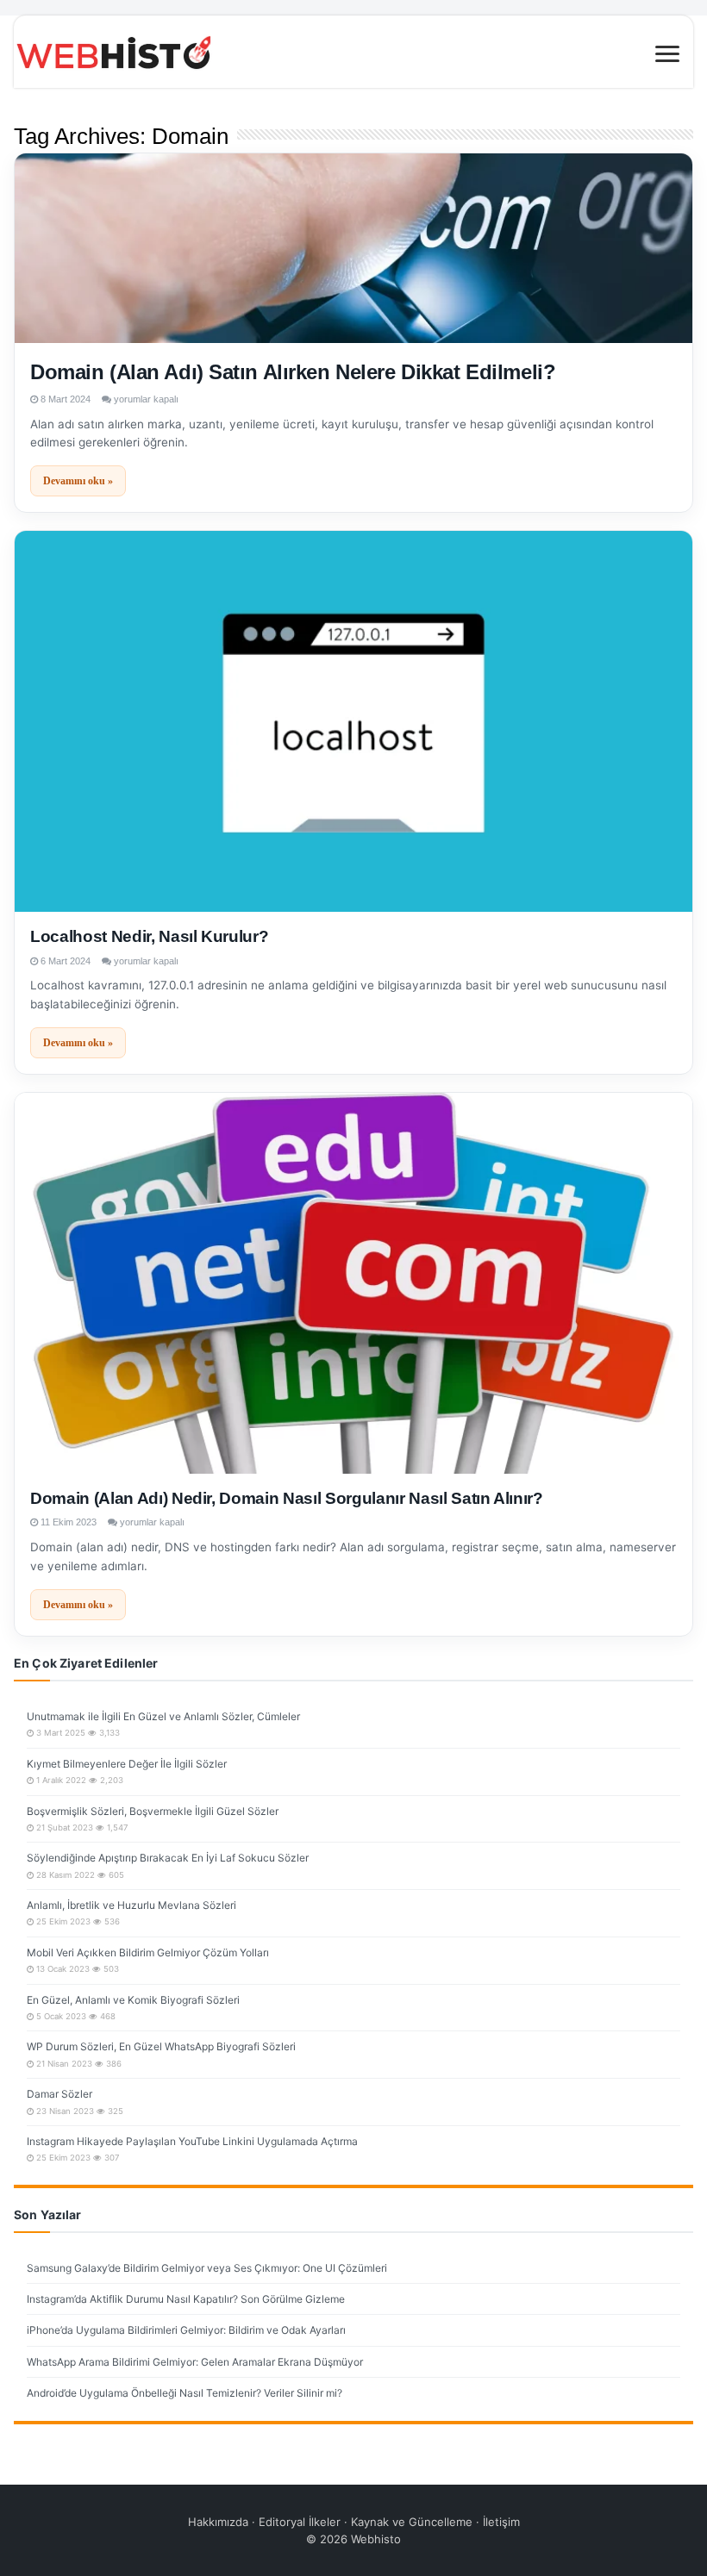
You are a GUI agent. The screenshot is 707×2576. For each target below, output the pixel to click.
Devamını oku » (78, 481)
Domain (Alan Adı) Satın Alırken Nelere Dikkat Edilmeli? (293, 372)
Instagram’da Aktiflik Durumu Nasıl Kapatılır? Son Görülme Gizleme (186, 2299)
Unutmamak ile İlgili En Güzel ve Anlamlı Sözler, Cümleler (163, 1716)
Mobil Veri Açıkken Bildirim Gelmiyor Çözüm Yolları (148, 1952)
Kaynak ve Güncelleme (412, 2522)
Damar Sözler (59, 2094)
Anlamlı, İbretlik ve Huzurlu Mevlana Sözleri (131, 1905)
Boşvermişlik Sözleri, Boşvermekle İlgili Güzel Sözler (153, 1811)
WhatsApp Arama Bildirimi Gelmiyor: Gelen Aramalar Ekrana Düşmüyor (195, 2362)
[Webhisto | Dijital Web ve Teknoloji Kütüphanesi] (353, 52)
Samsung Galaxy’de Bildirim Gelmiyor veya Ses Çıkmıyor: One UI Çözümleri (207, 2268)
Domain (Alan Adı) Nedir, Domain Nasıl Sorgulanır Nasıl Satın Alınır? (287, 1498)
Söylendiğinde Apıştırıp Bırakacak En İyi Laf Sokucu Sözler (168, 1858)
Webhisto (376, 2539)
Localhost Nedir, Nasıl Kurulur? (149, 936)
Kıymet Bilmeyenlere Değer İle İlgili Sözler (127, 1764)
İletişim (501, 2522)
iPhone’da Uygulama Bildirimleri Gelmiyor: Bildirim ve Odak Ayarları (186, 2330)
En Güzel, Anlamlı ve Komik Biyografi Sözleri (133, 2000)
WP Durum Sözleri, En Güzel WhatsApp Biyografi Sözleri (161, 2046)
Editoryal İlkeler (300, 2522)
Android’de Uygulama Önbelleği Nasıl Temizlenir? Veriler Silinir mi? (185, 2393)
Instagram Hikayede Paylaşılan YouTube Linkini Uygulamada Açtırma (192, 2141)
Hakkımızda (218, 2522)
